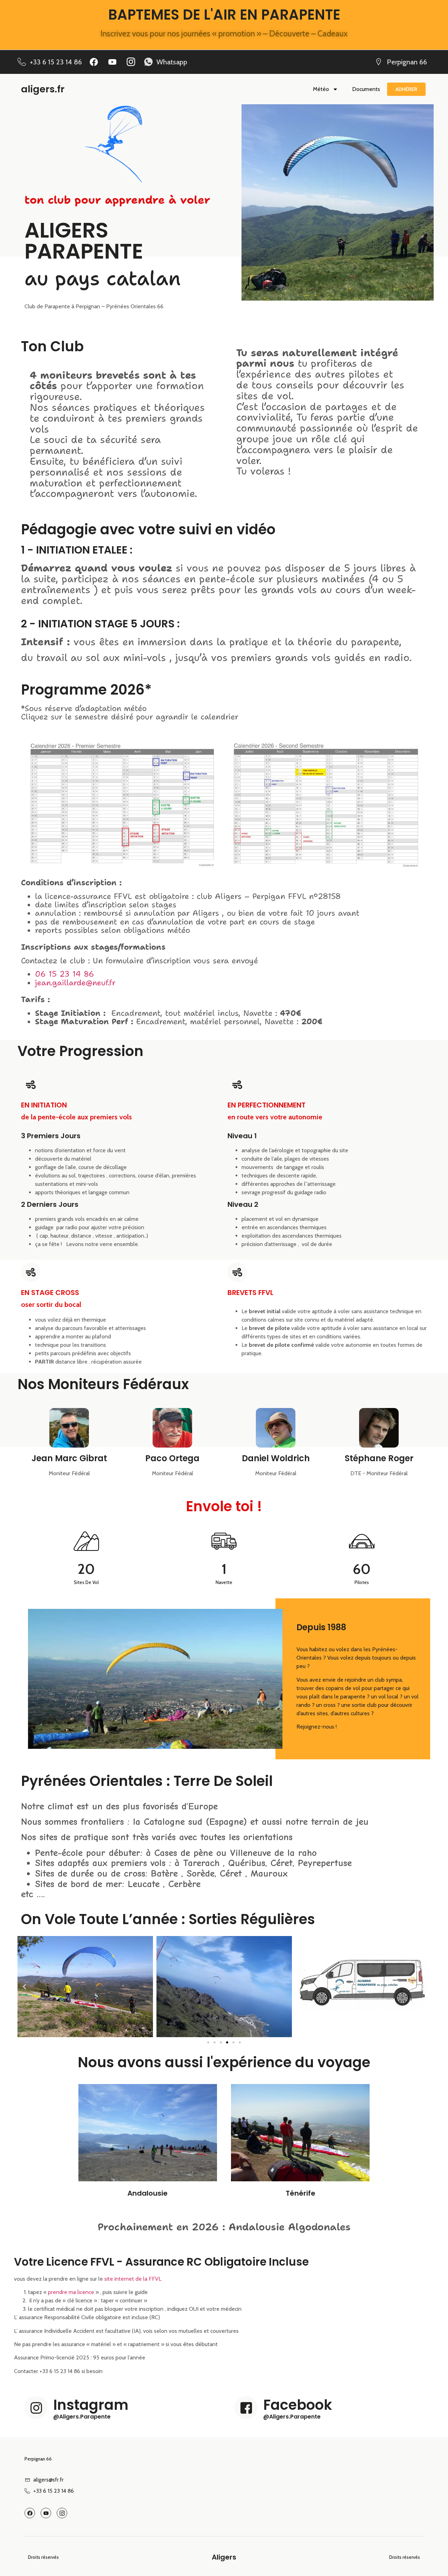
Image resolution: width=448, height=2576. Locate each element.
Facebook (298, 2405)
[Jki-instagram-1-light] (131, 62)
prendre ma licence (70, 2292)
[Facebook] (94, 62)
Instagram (91, 2405)
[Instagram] (36, 2408)
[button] (24, 1987)
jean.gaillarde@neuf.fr (75, 983)
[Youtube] (112, 62)
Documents (366, 89)
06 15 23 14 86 (65, 974)
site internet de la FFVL (133, 2279)
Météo (321, 89)
